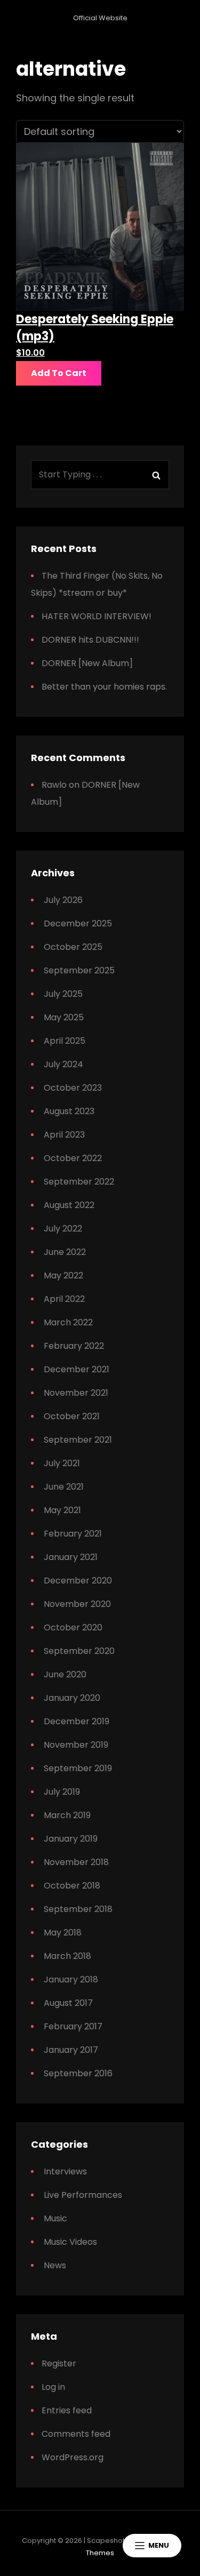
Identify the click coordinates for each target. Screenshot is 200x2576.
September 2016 (78, 2073)
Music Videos (70, 2242)
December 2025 (78, 923)
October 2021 (72, 1416)
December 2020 (78, 1581)
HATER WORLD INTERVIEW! (97, 616)
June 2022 (65, 1252)
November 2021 (76, 1393)
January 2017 (71, 2050)
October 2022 (73, 1158)
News (55, 2265)
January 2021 (71, 1557)
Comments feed (76, 2434)
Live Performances (83, 2195)
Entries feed (67, 2410)
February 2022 (74, 1346)
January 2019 (71, 1839)
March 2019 (67, 1815)
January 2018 (71, 1979)
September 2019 (78, 1768)
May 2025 (64, 1017)
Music (55, 2218)
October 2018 (72, 1886)
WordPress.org (73, 2457)
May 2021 (62, 1510)
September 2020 (79, 1651)
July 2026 (63, 900)
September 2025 (79, 970)
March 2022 (68, 1322)
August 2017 (68, 2003)
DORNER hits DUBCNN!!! (90, 640)
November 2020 (77, 1604)
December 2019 (77, 1721)
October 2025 (73, 947)
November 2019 (76, 1745)
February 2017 (73, 2026)
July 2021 (62, 1463)
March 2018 (67, 1956)
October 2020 (73, 1627)
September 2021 (78, 1440)
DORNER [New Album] (87, 663)
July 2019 (62, 1792)
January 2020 (72, 1698)
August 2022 (69, 1205)
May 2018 (63, 1933)
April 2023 (64, 1135)
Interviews (65, 2171)
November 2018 (76, 1862)
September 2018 (78, 1909)
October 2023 (73, 1088)
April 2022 (64, 1299)
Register (59, 2363)
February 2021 (73, 1534)
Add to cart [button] (59, 373)
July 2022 (63, 1229)
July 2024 (63, 1064)
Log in (53, 2387)
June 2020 (65, 1674)
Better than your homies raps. (104, 687)
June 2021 (64, 1487)
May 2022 (63, 1275)
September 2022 (79, 1182)
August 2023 (69, 1111)
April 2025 (65, 1041)
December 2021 (77, 1369)
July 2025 (63, 994)
